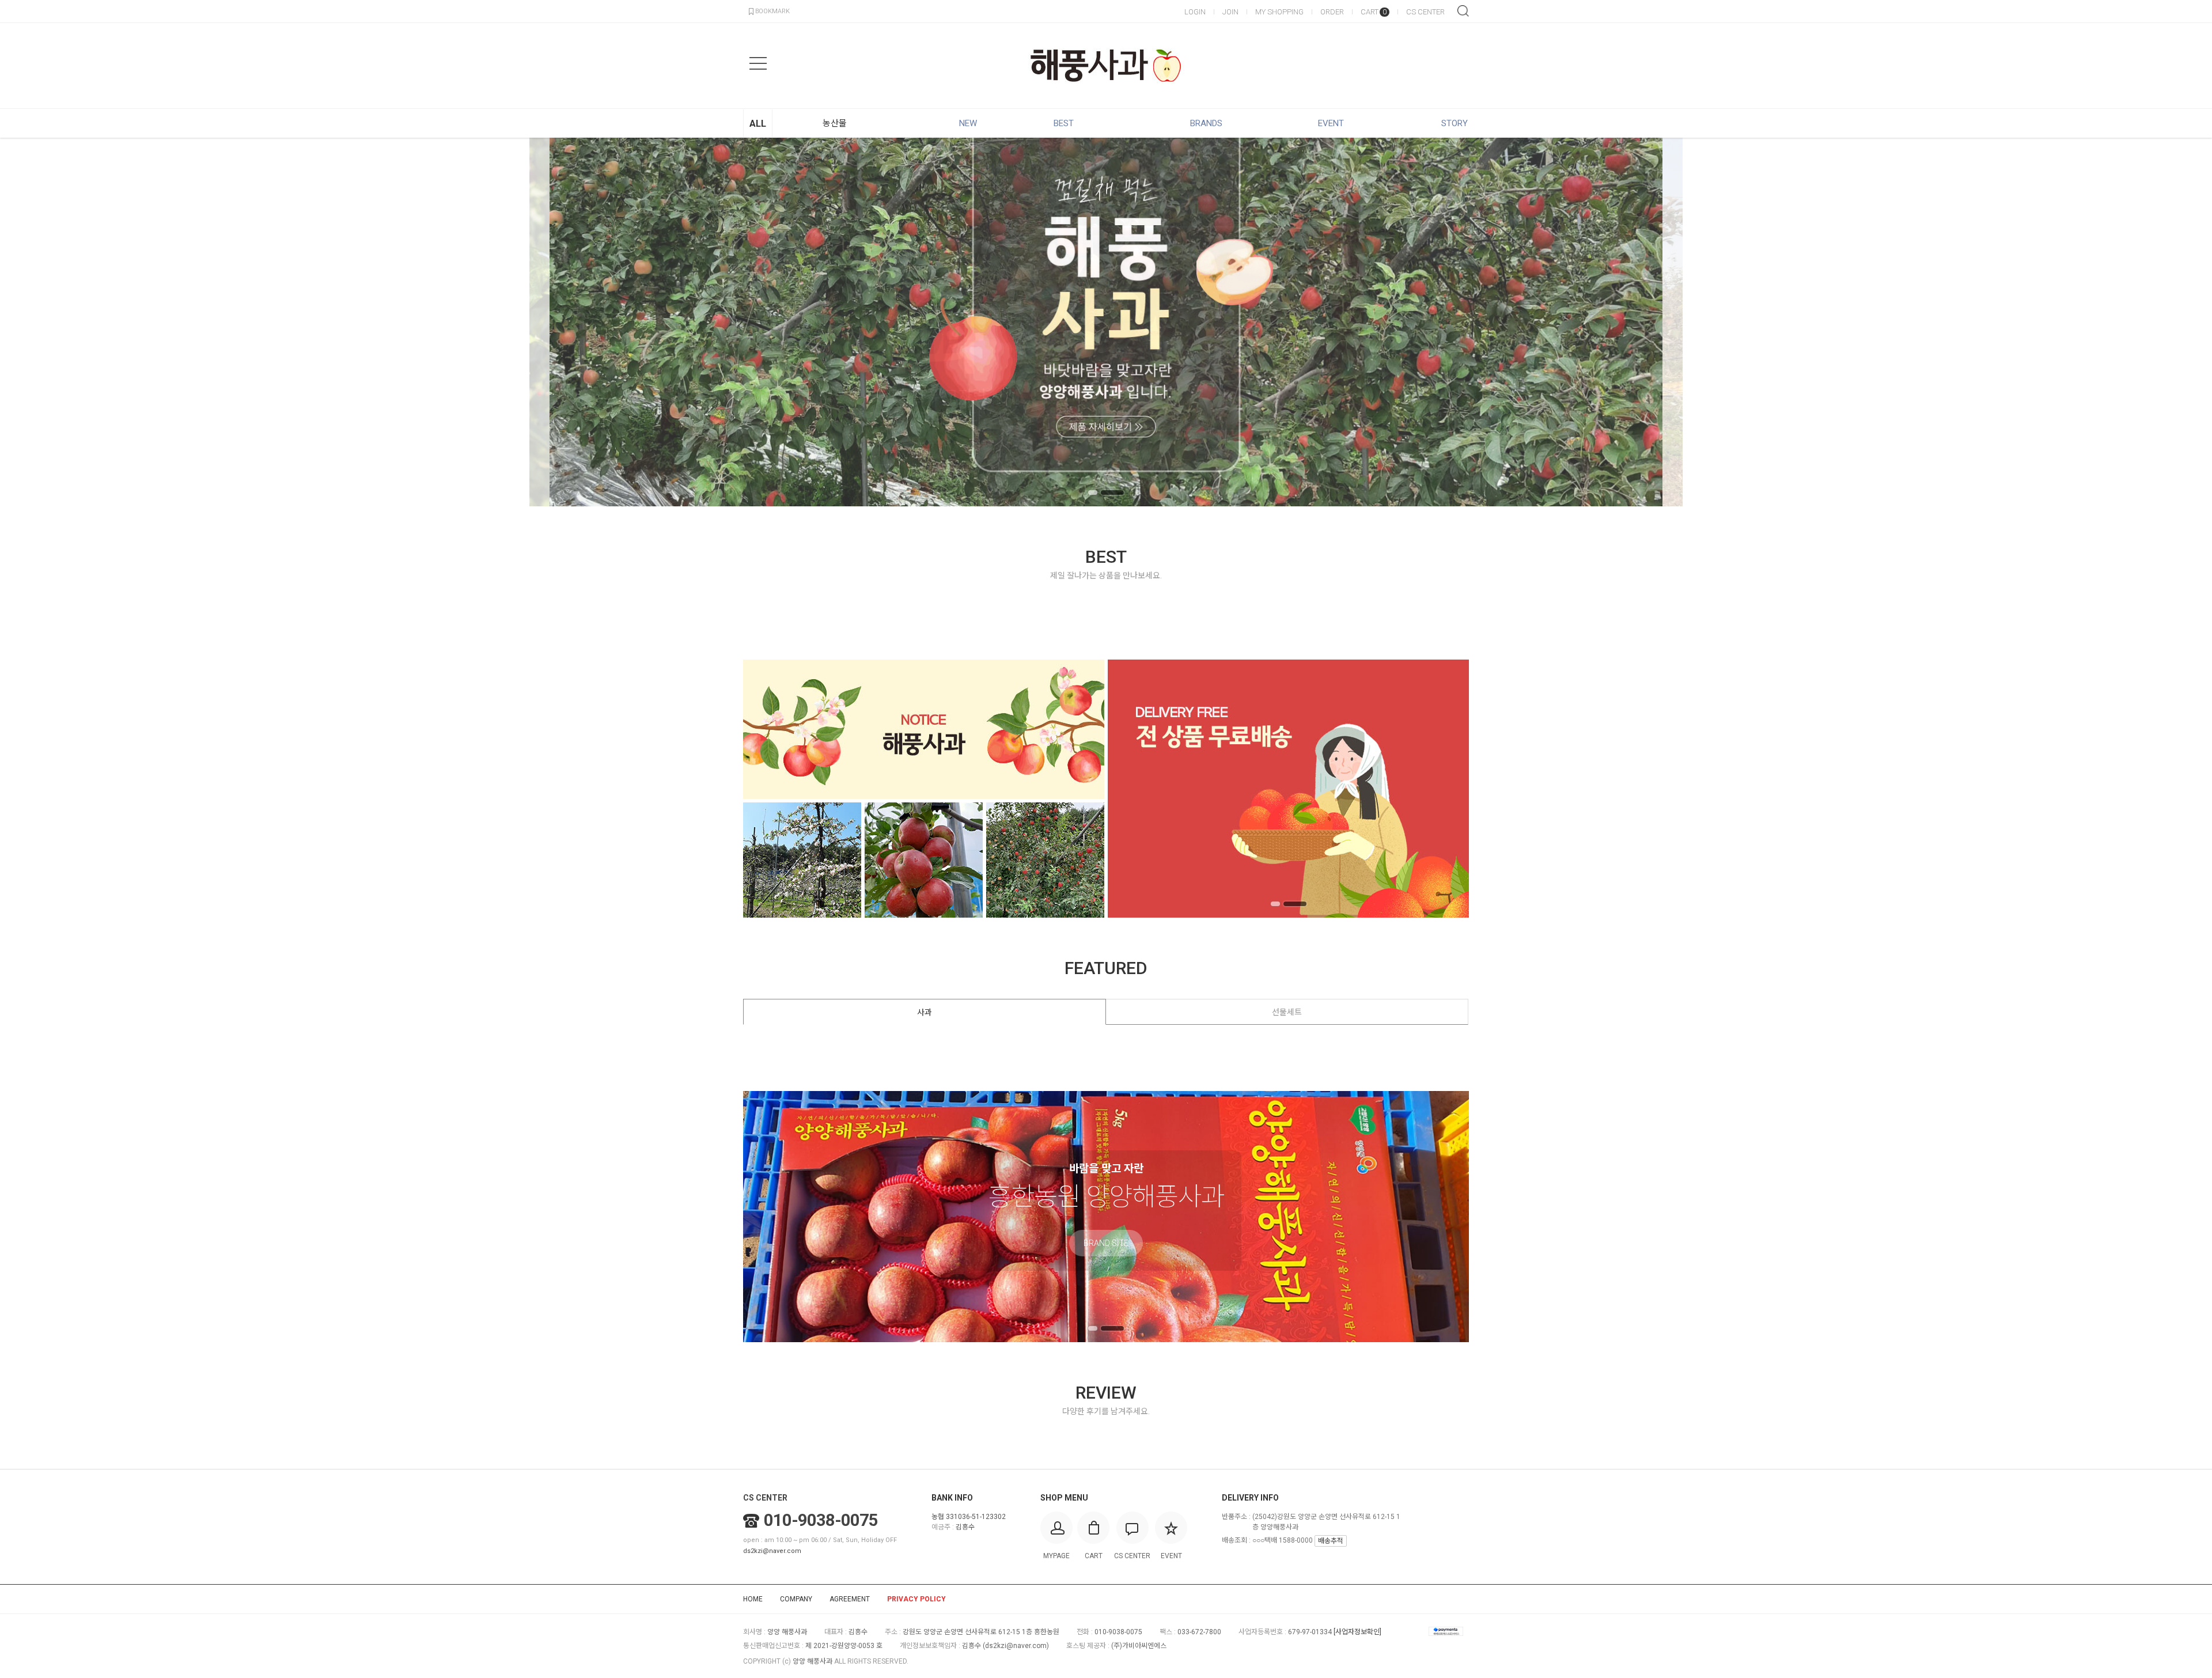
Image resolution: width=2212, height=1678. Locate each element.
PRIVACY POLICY (916, 1599)
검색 (1463, 11)
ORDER (1332, 12)
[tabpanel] (1106, 322)
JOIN (1230, 12)
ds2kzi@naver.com (772, 1551)
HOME (753, 1599)
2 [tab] (1112, 493)
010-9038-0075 (821, 1520)
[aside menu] (758, 63)
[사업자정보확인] (1357, 1632)
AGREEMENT (850, 1599)
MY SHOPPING (1279, 12)
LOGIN (1195, 12)
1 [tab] (1093, 493)
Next (2186, 322)
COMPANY (796, 1599)
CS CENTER (1425, 12)
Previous (26, 322)
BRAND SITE (1106, 1244)
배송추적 (1331, 1541)
